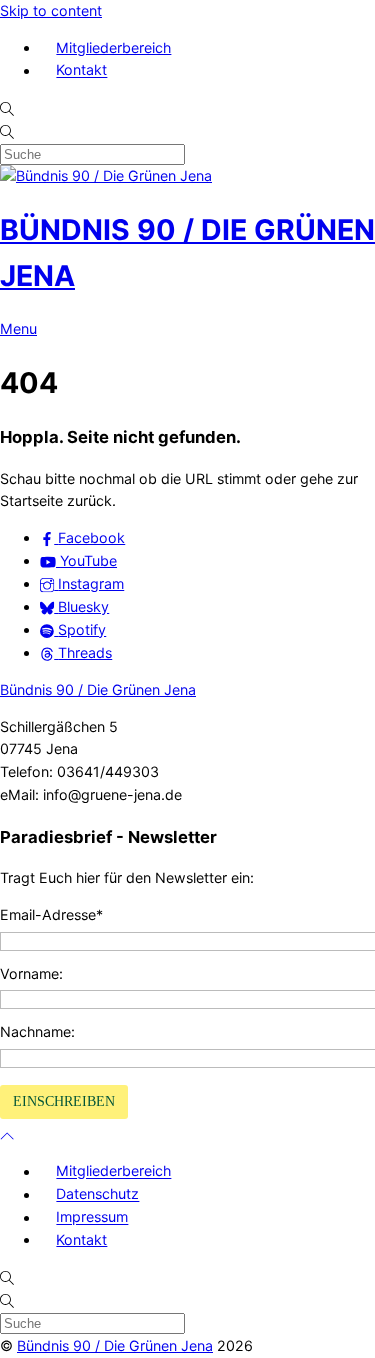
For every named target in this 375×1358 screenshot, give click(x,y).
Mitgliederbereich (113, 47)
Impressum (92, 1217)
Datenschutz (97, 1194)
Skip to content (51, 10)
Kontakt (81, 70)
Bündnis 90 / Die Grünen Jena (98, 689)
